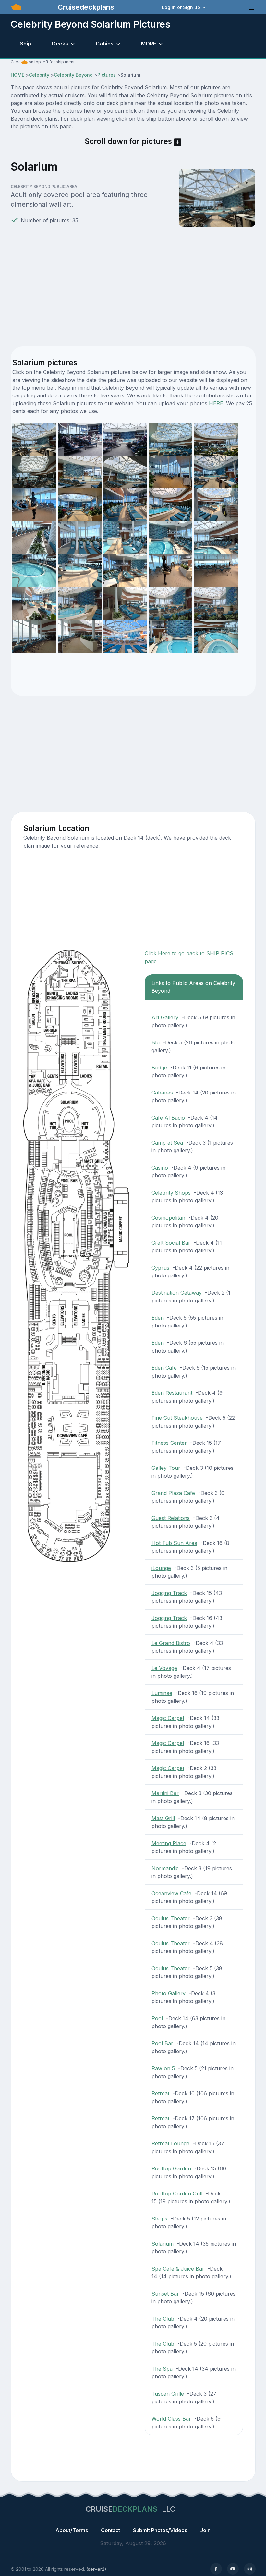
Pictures (107, 75)
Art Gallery (165, 1017)
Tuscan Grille (168, 2394)
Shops (159, 2219)
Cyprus (160, 1268)
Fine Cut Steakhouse (177, 1418)
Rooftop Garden (171, 2168)
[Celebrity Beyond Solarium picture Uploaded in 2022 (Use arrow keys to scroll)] (216, 504)
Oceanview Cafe (171, 1893)
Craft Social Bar (171, 1243)
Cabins (105, 44)
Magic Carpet (168, 1718)
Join (205, 2530)
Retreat (160, 2093)
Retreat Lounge (170, 2143)
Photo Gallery (169, 1993)
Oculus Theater (171, 1918)
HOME (18, 75)
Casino (160, 1168)
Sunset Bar (165, 2294)
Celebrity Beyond (73, 75)
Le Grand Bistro (171, 1643)
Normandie (165, 1868)
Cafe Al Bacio (168, 1118)
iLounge (161, 1568)
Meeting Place (169, 1843)
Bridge (159, 1068)
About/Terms (72, 2530)
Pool (157, 2018)
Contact (110, 2530)
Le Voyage (164, 1668)
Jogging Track (169, 1593)
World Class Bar (171, 2419)
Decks (60, 44)
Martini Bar (165, 1793)
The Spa (162, 2369)
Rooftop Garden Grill (177, 2194)
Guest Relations (171, 1518)
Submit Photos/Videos (160, 2530)
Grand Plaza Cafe (173, 1493)
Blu (156, 1042)
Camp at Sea (167, 1143)
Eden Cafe (164, 1368)
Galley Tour (166, 1468)
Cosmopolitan (168, 1218)
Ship (26, 44)
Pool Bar (162, 2043)
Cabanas (162, 1093)
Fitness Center (169, 1443)
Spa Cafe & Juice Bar (178, 2269)
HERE (216, 403)
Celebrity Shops (171, 1193)
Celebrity (39, 75)
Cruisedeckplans (85, 7)
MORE (149, 44)
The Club (163, 2319)
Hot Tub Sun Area (174, 1543)
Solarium (163, 2244)
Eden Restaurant (172, 1393)
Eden (158, 1318)
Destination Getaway (177, 1293)
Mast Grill (163, 1818)
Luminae (162, 1693)
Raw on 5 (163, 2068)
